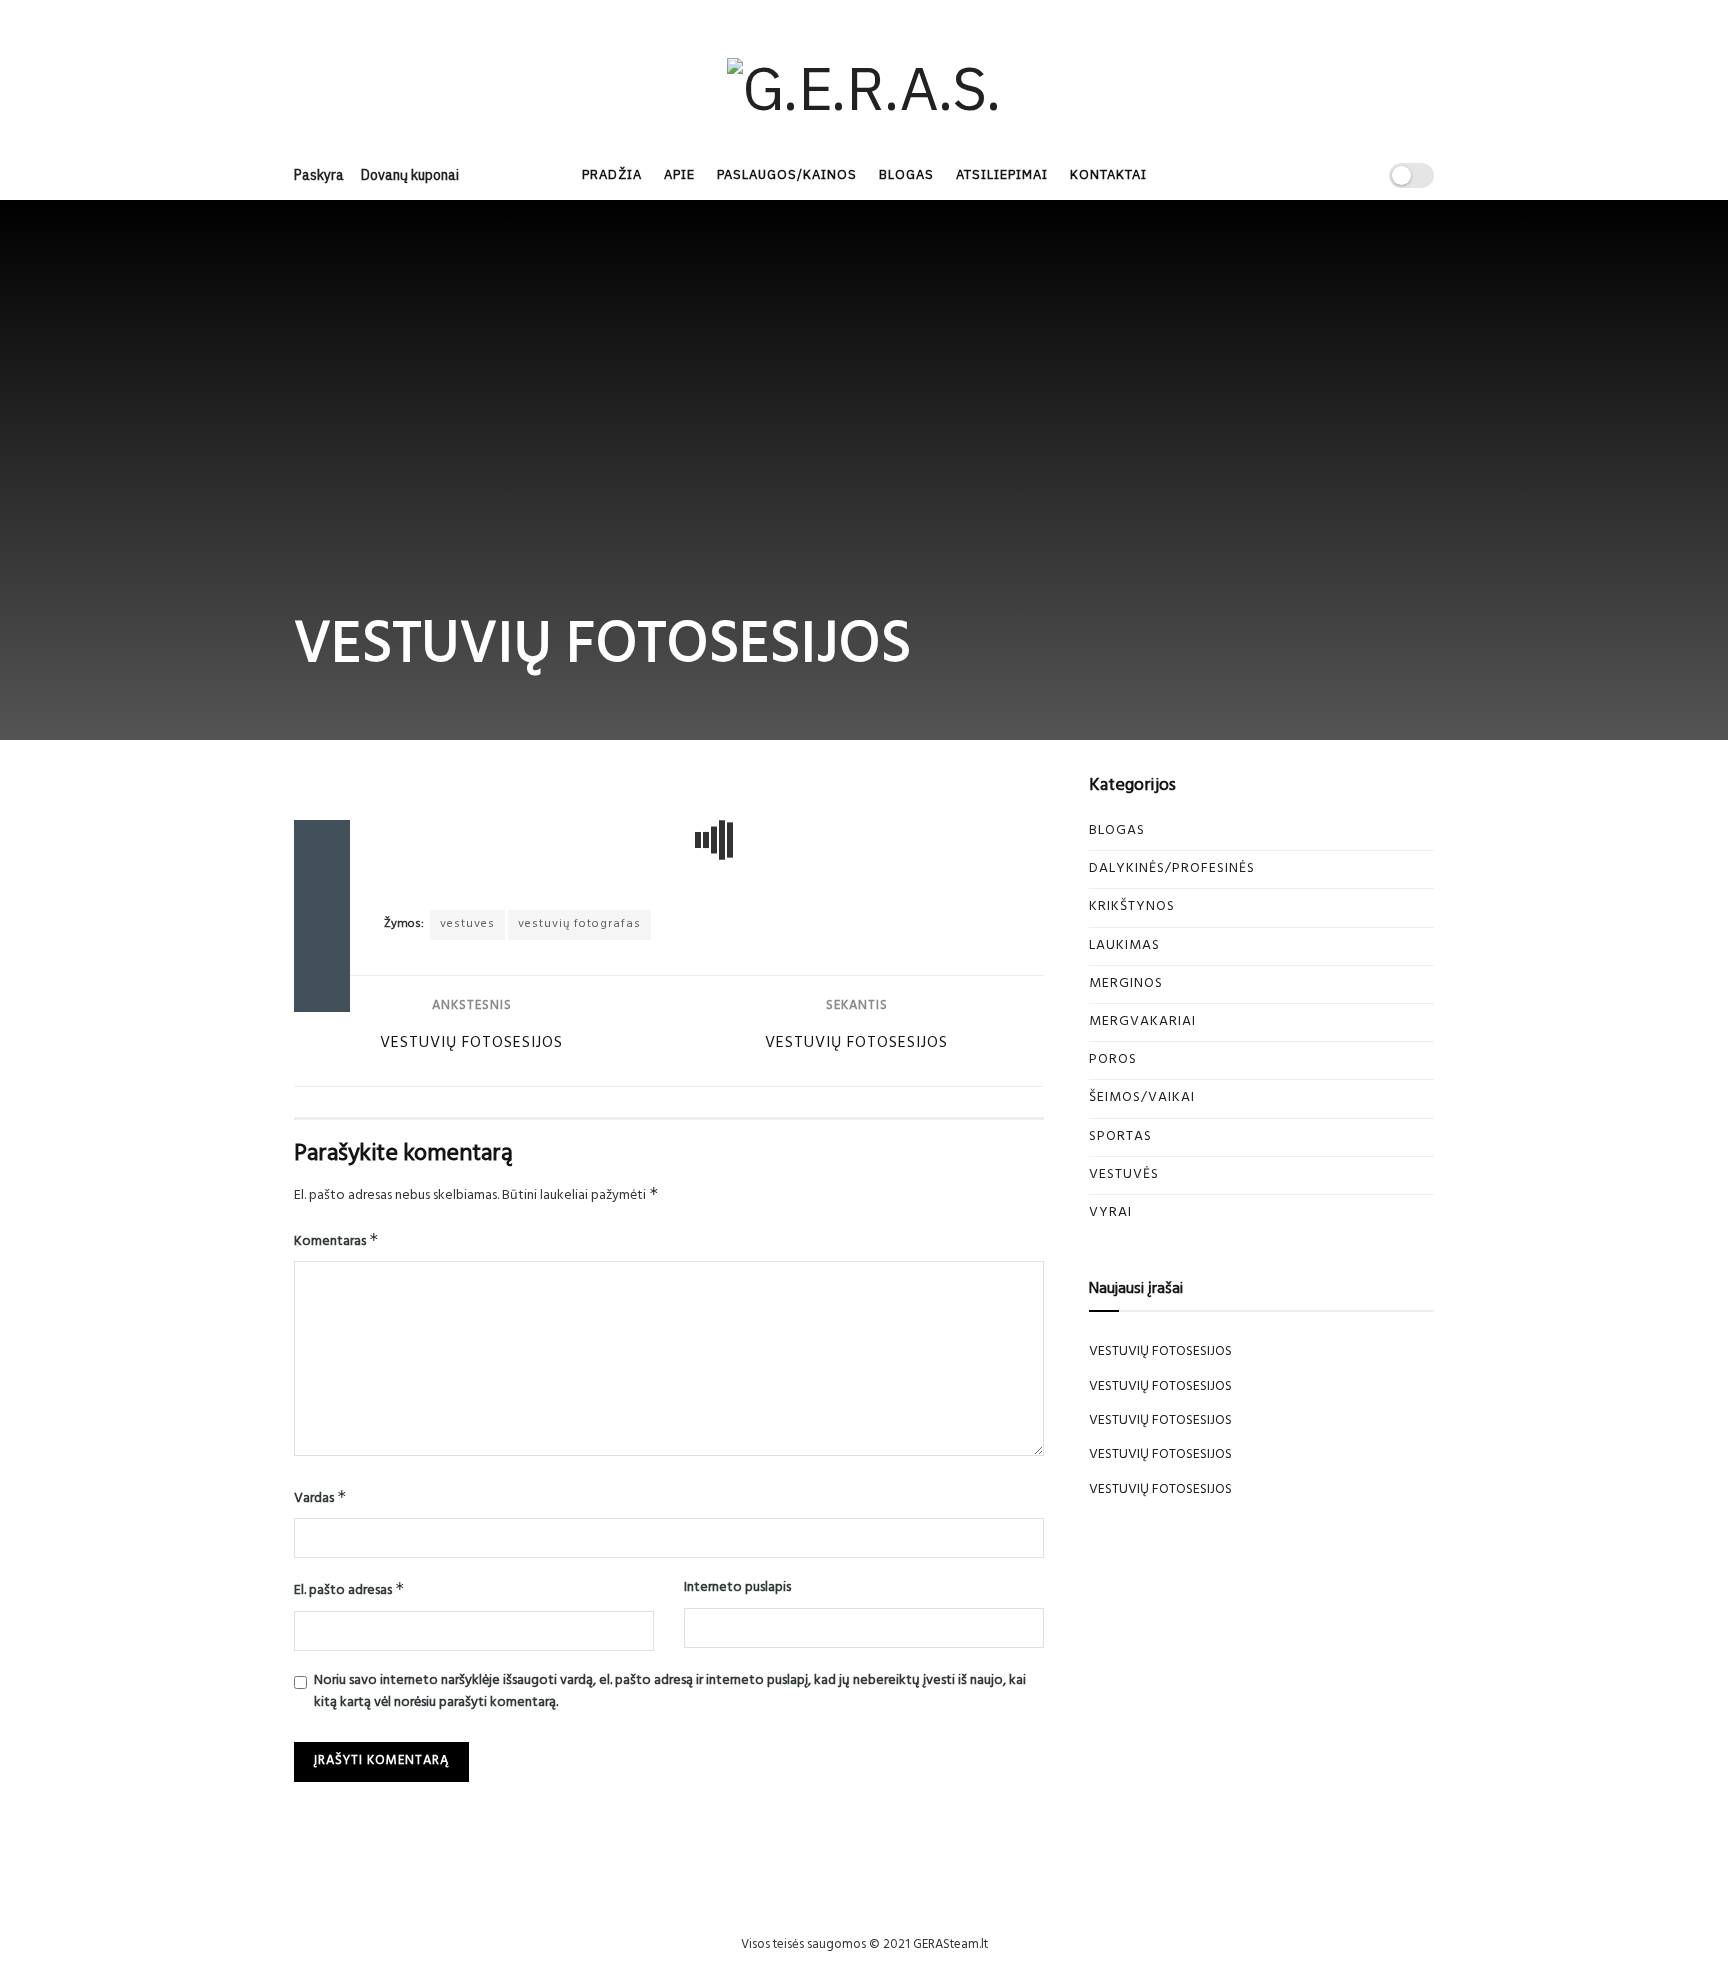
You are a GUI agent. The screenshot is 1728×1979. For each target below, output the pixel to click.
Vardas (320, 1498)
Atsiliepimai (1002, 174)
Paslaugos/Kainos (787, 174)
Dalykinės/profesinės (1172, 869)
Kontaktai (1108, 174)
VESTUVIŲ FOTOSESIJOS (1160, 1352)
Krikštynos (1132, 907)
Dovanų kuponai (410, 175)
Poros (1113, 1060)
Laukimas (1124, 946)
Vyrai (1110, 1213)
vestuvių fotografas (579, 925)
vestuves (467, 925)
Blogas (906, 174)
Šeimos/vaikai (1142, 1098)
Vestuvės (1124, 1175)
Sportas (1120, 1137)
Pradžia (612, 174)
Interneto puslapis (737, 1589)
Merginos (1126, 984)
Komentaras (336, 1241)
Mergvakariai (1142, 1022)
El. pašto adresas (349, 1590)
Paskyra (319, 175)
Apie (679, 174)
